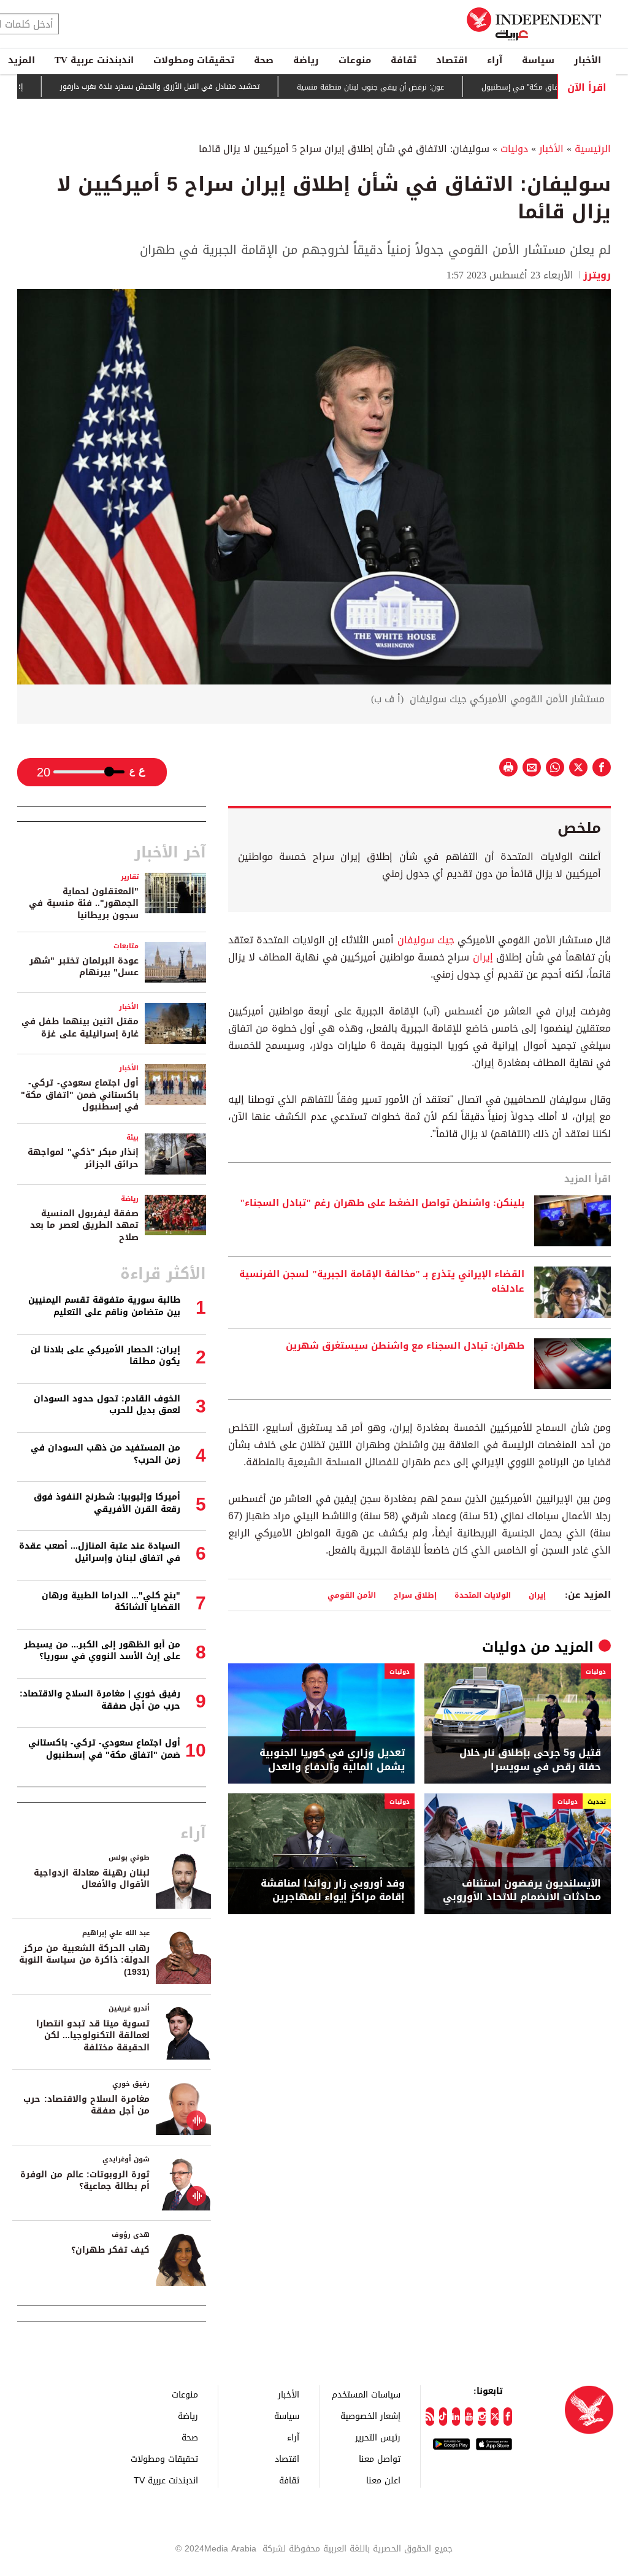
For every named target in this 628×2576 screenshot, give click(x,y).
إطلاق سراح (415, 1595)
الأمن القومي (352, 1595)
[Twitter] (495, 2417)
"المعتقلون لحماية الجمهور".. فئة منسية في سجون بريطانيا (84, 903)
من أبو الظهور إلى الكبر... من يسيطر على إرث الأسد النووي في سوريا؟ (102, 1651)
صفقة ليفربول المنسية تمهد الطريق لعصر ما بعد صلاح (84, 1225)
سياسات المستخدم (366, 2394)
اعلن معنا (383, 2480)
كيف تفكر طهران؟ (110, 2250)
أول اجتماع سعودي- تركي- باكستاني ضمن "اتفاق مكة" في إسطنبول (80, 1095)
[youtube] (469, 2417)
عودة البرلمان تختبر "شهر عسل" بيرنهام (84, 967)
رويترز (597, 275)
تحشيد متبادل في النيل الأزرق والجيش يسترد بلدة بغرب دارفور (206, 86)
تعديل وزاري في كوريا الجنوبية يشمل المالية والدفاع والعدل (332, 1760)
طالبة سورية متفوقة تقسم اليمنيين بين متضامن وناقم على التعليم (104, 1306)
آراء (495, 60)
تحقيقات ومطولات (194, 60)
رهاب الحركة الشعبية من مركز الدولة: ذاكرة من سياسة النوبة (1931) (84, 1960)
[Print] (508, 767)
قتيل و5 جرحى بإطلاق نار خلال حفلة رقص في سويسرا (530, 1760)
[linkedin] (456, 2417)
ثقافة (404, 60)
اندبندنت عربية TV (94, 60)
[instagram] (482, 2417)
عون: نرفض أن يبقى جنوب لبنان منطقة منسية (416, 87)
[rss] (430, 2417)
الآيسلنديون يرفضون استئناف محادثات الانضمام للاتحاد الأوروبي (522, 1891)
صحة (264, 60)
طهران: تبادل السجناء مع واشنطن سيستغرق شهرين (405, 1346)
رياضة (306, 60)
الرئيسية (593, 149)
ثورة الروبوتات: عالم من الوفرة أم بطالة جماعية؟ (85, 2181)
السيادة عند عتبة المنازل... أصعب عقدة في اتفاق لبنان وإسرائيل (100, 1552)
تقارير (130, 877)
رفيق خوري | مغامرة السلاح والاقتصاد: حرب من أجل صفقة (100, 1700)
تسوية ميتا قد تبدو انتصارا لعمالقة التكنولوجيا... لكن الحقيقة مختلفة (93, 2036)
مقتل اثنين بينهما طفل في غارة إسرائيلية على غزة (80, 1028)
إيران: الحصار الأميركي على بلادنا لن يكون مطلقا (105, 1356)
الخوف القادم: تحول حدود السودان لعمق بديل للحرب (107, 1405)
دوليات (514, 149)
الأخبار (588, 60)
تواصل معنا (380, 2459)
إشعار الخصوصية (370, 2416)
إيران (483, 957)
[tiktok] (443, 2417)
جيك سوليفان (426, 940)
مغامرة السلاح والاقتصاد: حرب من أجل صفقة (86, 2105)
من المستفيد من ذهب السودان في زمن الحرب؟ (105, 1454)
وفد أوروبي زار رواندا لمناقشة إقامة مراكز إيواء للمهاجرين (333, 1891)
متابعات (126, 946)
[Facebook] (507, 2417)
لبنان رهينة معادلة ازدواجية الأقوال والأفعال (92, 1879)
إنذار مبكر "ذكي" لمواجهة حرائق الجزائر (83, 1158)
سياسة (538, 60)
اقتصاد (452, 60)
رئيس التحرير (378, 2437)
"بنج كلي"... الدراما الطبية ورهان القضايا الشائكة (111, 1602)
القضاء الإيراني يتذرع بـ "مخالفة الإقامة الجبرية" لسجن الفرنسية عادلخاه (382, 1282)
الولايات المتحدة (483, 1595)
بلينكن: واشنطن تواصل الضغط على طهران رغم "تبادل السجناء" (382, 1203)
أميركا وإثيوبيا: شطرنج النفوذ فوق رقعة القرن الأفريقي (107, 1503)
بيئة (132, 1137)
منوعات (355, 60)
